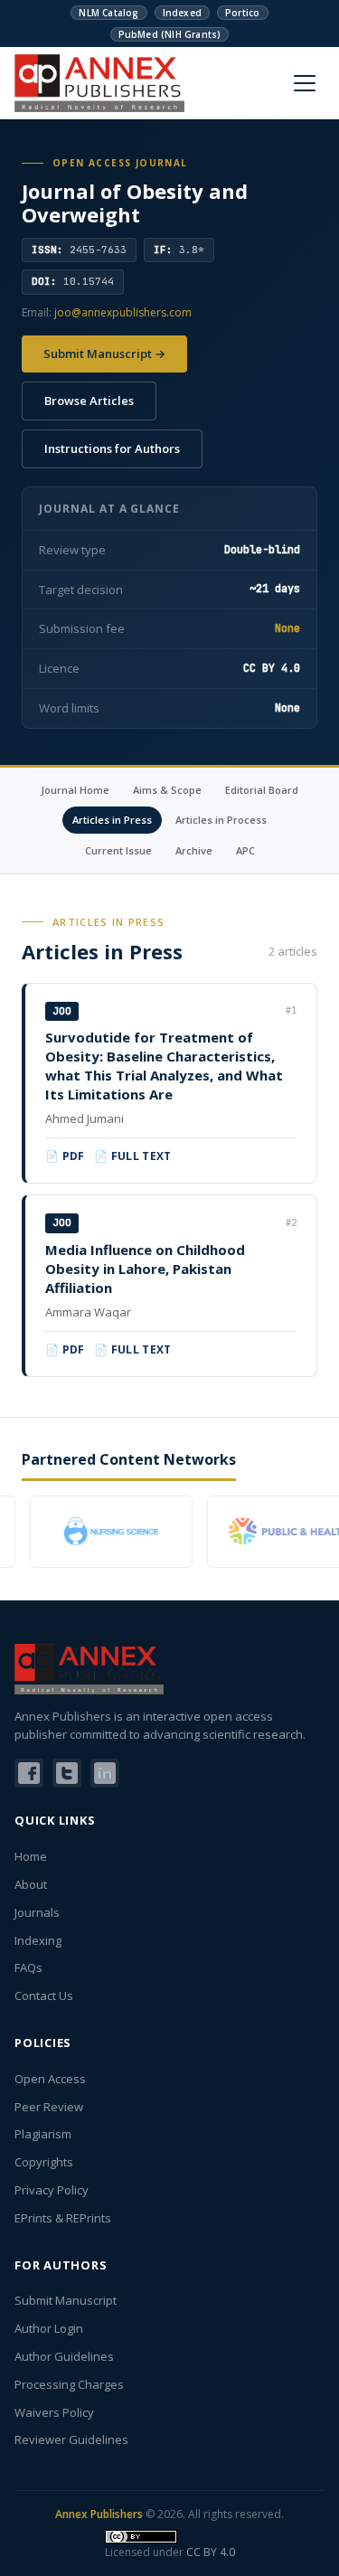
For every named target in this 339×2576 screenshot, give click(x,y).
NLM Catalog (108, 13)
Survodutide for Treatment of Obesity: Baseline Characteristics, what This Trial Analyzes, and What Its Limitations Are (164, 1066)
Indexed (182, 13)
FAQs (28, 1967)
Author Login (49, 2328)
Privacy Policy (52, 2190)
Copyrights (44, 2162)
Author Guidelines (64, 2356)
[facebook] (29, 1773)
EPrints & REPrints (63, 2218)
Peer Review (49, 2107)
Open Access (50, 2079)
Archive (194, 850)
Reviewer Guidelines (71, 2439)
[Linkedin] (105, 1773)
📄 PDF (65, 1156)
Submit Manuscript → (104, 354)
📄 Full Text (133, 1156)
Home (31, 1856)
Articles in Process (221, 820)
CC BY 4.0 (211, 2552)
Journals (37, 1912)
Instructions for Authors (112, 448)
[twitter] (67, 1773)
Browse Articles (89, 401)
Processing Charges (69, 2384)
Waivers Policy (54, 2412)
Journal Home (75, 790)
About (31, 1884)
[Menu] (305, 83)
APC (245, 850)
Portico (242, 13)
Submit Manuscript (66, 2300)
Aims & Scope (167, 790)
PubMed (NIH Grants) (170, 34)
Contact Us (44, 1996)
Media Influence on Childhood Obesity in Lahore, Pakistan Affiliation (145, 1269)
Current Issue (118, 850)
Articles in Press (112, 820)
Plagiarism (43, 2134)
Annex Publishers (99, 2514)
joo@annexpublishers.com (123, 312)
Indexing (38, 1940)
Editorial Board (262, 790)
